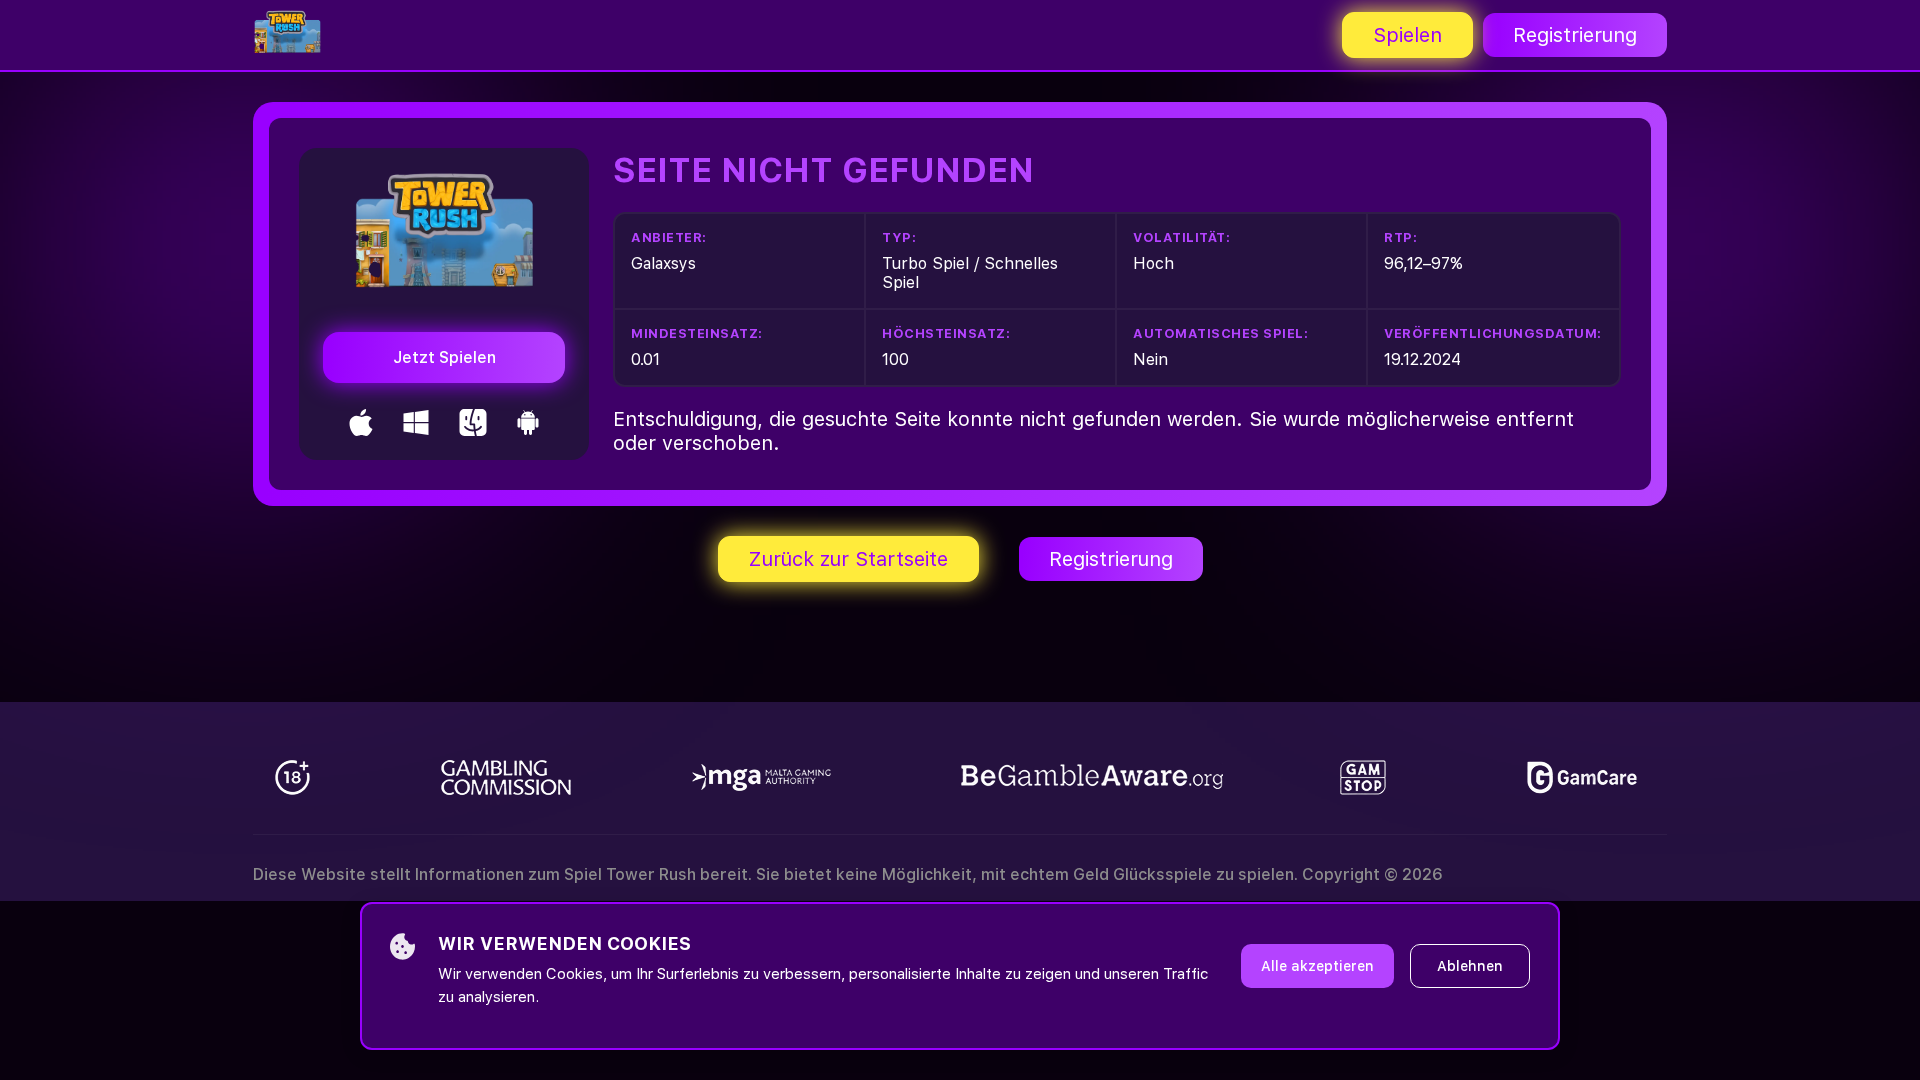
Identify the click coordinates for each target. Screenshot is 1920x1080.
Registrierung (1575, 35)
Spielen (1407, 35)
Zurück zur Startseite (848, 559)
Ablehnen (1470, 966)
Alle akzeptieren (1317, 966)
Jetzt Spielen (444, 357)
